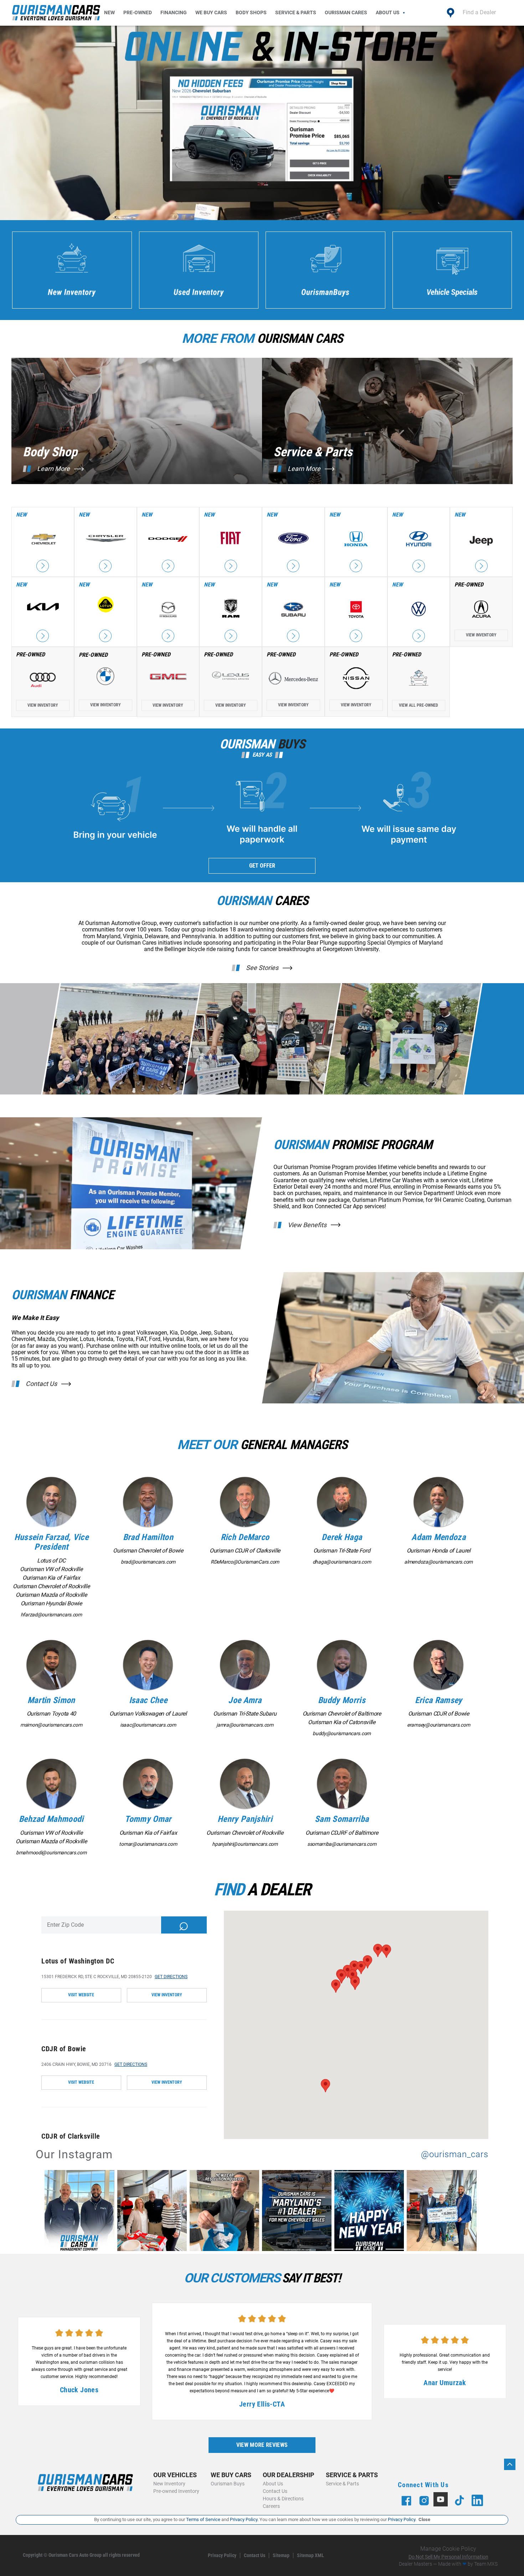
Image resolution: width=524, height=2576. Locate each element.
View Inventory (481, 635)
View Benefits (307, 1225)
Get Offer (262, 866)
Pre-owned (138, 12)
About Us (388, 12)
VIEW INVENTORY (167, 1995)
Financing (174, 12)
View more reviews (262, 2445)
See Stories (262, 968)
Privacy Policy (222, 2555)
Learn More (53, 469)
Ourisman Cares (346, 12)
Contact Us (41, 1384)
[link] (81, 2212)
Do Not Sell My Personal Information (448, 2557)
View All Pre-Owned (418, 705)
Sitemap (281, 2555)
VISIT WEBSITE (81, 1995)
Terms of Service (203, 2519)
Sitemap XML (310, 2555)
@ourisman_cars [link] (455, 2155)
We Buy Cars (211, 12)
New (109, 12)
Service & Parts (296, 12)
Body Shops (251, 12)
